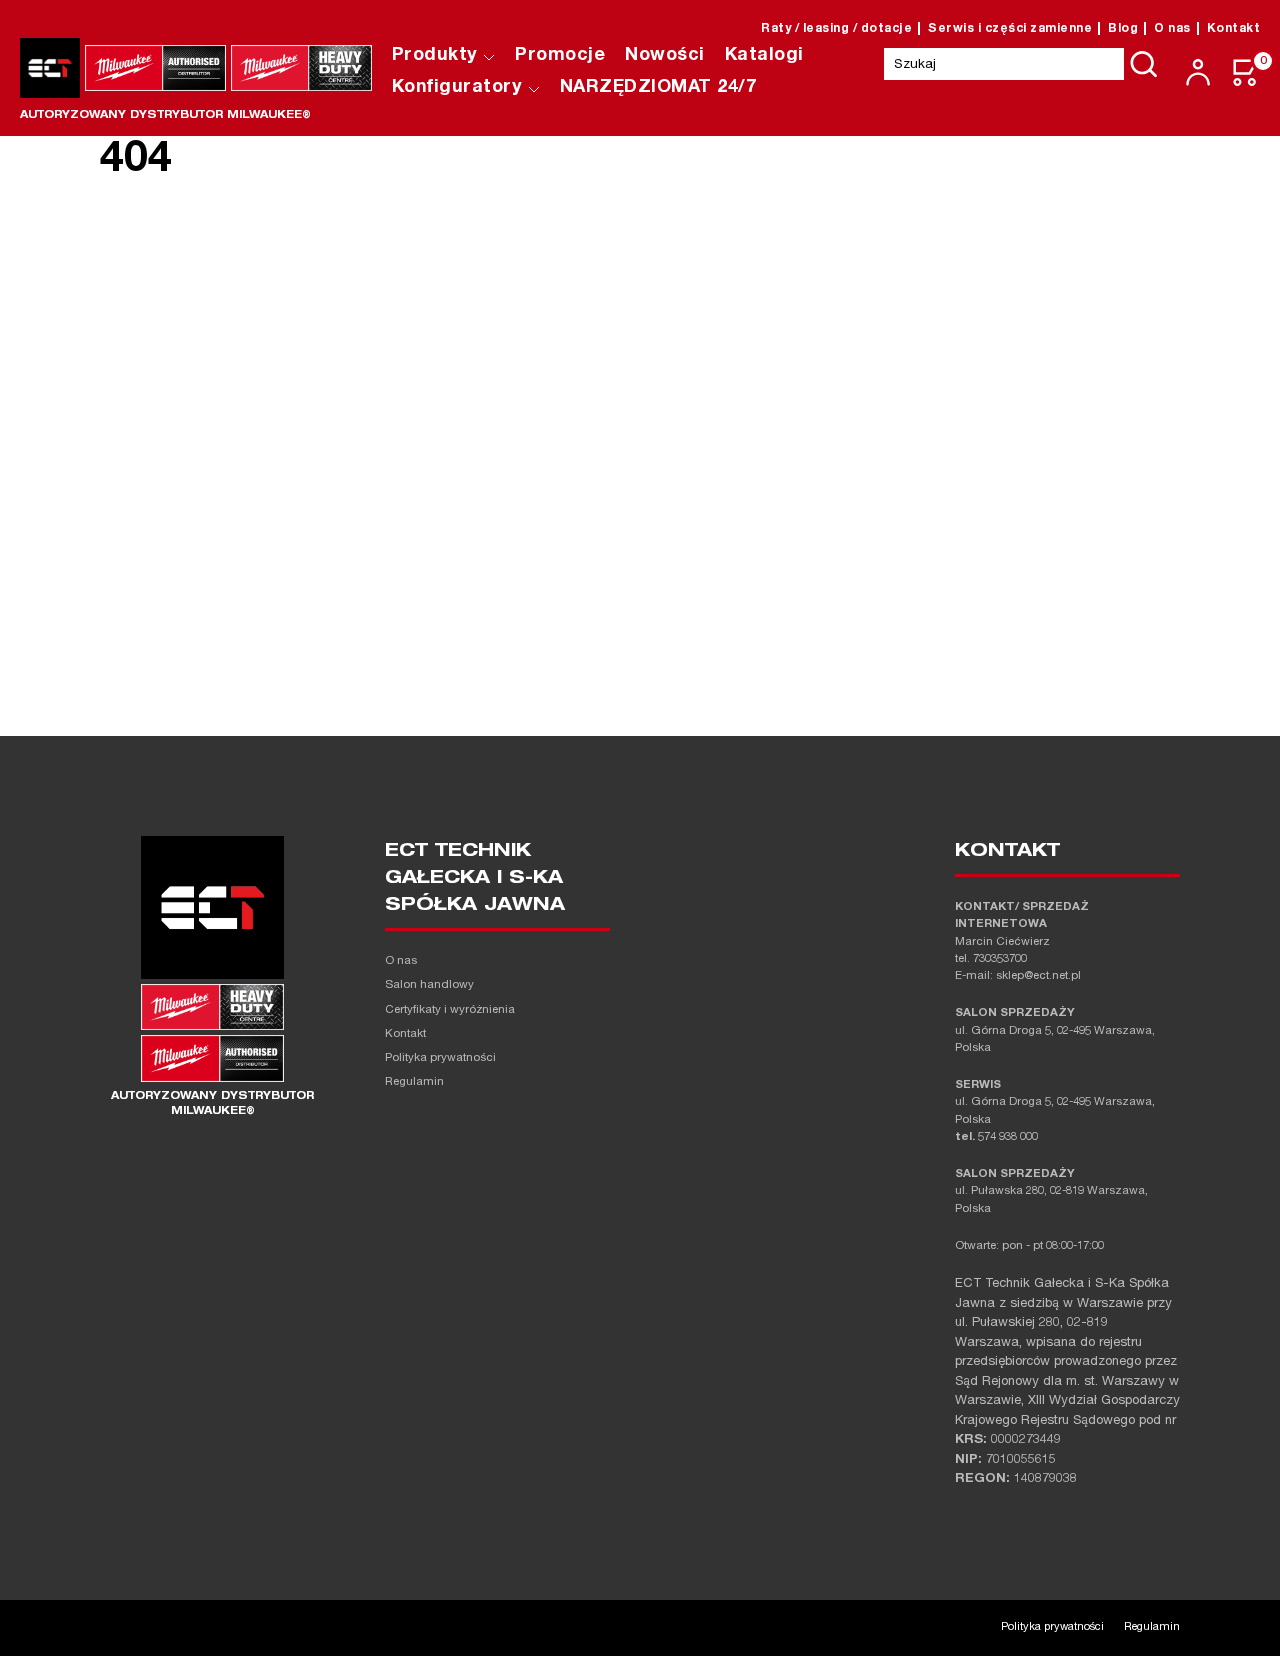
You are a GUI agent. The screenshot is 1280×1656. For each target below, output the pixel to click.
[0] (1246, 72)
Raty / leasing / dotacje (836, 29)
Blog (1123, 29)
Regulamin (414, 1082)
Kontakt (1234, 29)
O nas (1172, 29)
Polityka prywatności (440, 1058)
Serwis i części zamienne (1010, 29)
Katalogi (764, 56)
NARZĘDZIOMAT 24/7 (658, 88)
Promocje (560, 56)
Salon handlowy (429, 985)
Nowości (665, 56)
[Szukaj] (1144, 64)
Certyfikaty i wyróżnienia (450, 1010)
